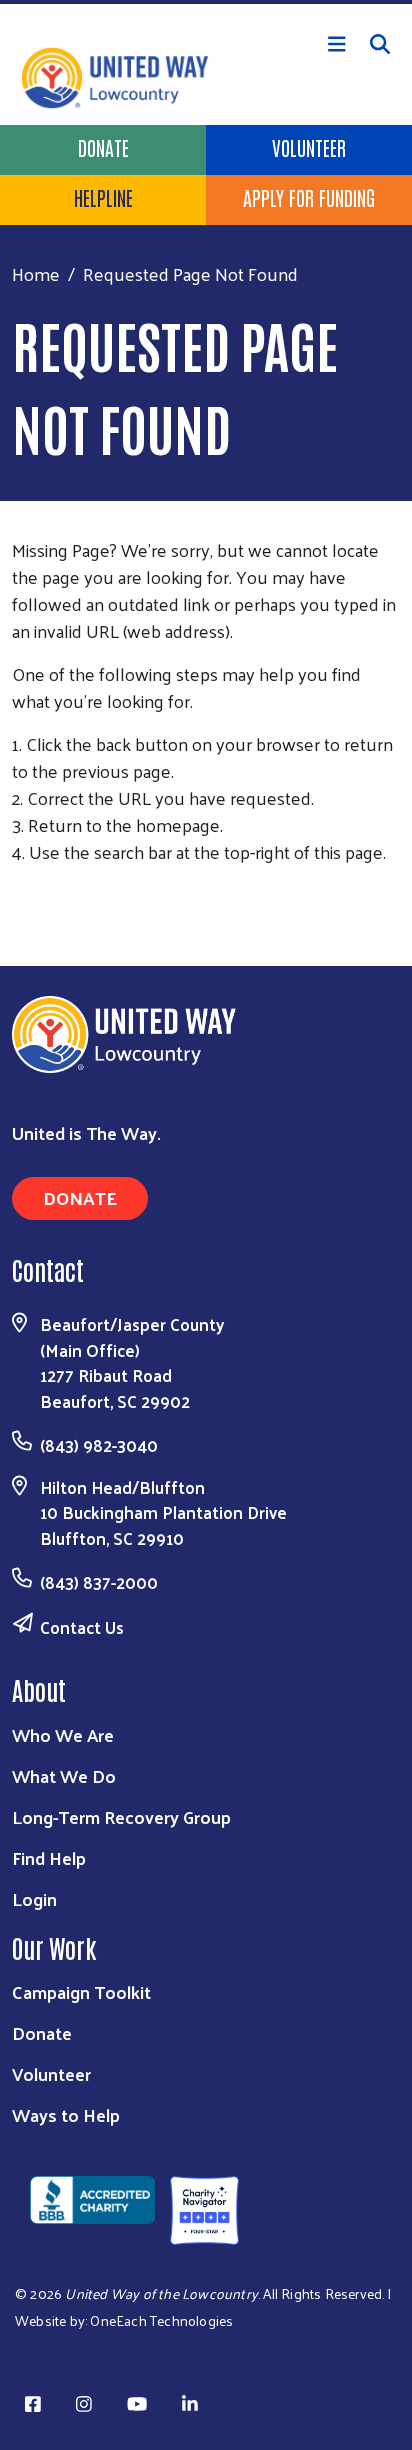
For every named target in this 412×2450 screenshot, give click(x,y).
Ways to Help (66, 2114)
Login (34, 1898)
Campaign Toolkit (81, 1991)
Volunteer (309, 147)
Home (36, 273)
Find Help (49, 1857)
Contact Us (82, 1627)
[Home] (206, 2)
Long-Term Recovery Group (121, 1816)
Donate (103, 147)
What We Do (64, 1775)
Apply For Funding (309, 197)
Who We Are (63, 1734)
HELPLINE (103, 197)
